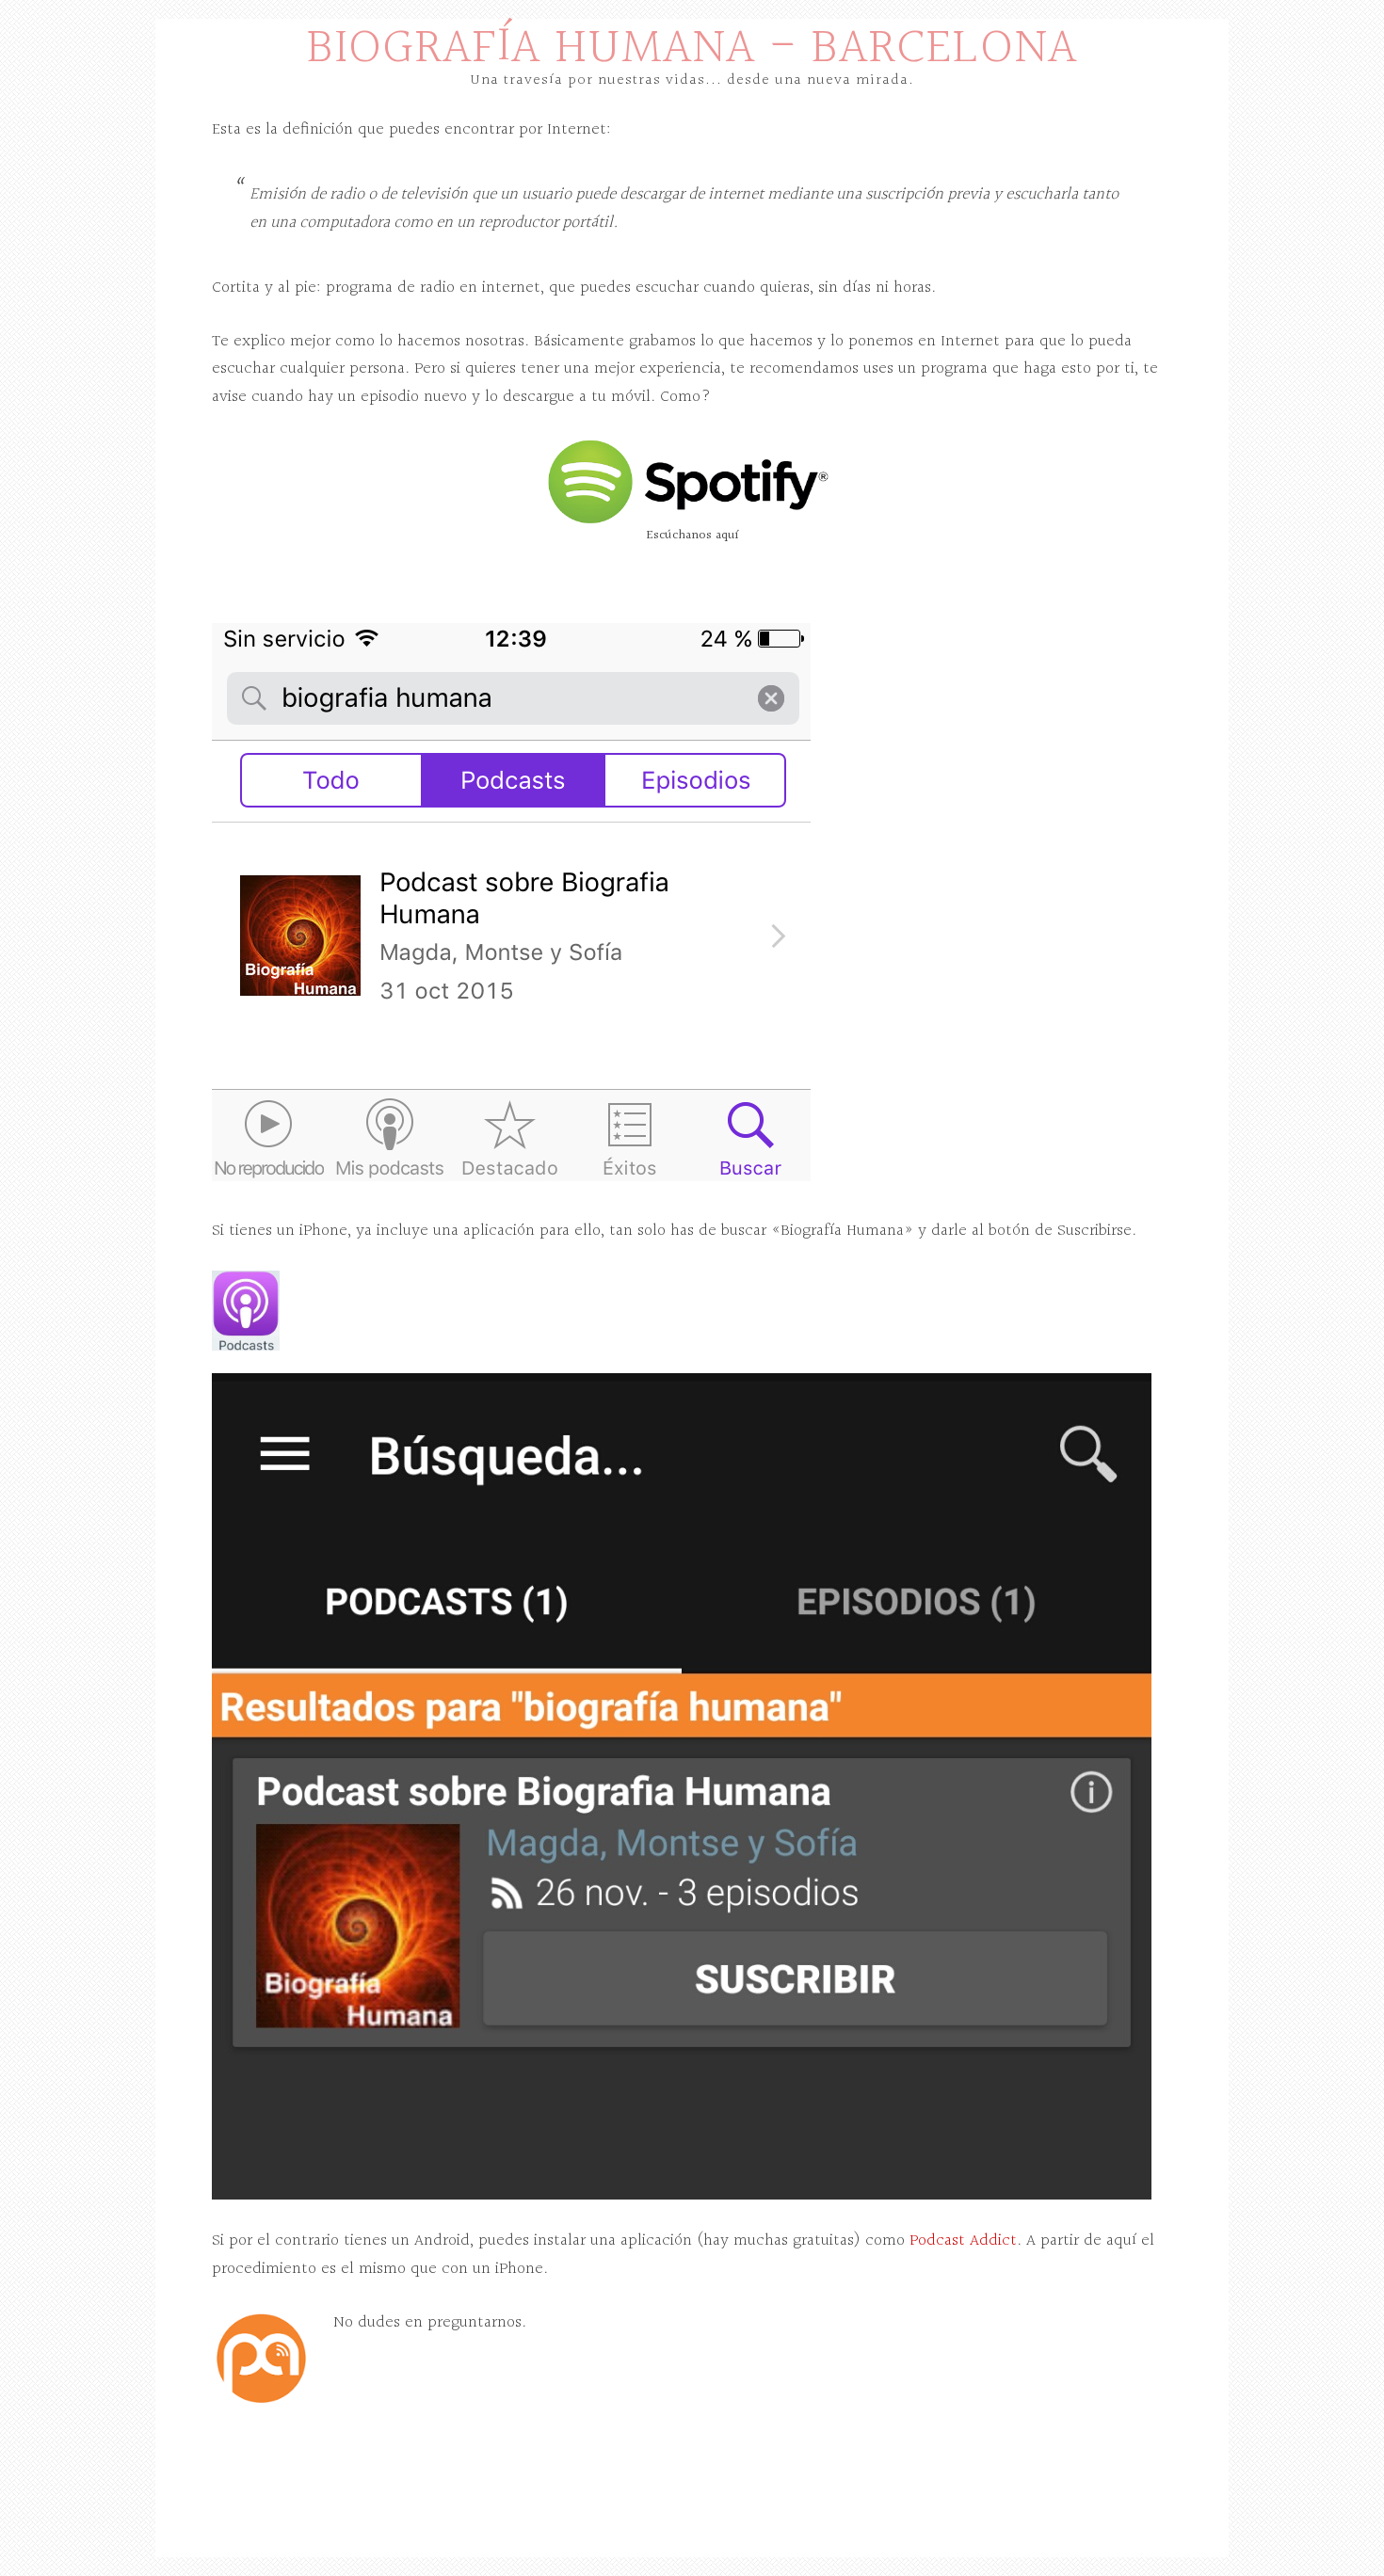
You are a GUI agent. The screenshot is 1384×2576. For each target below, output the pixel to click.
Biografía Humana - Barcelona (692, 48)
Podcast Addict (963, 2240)
